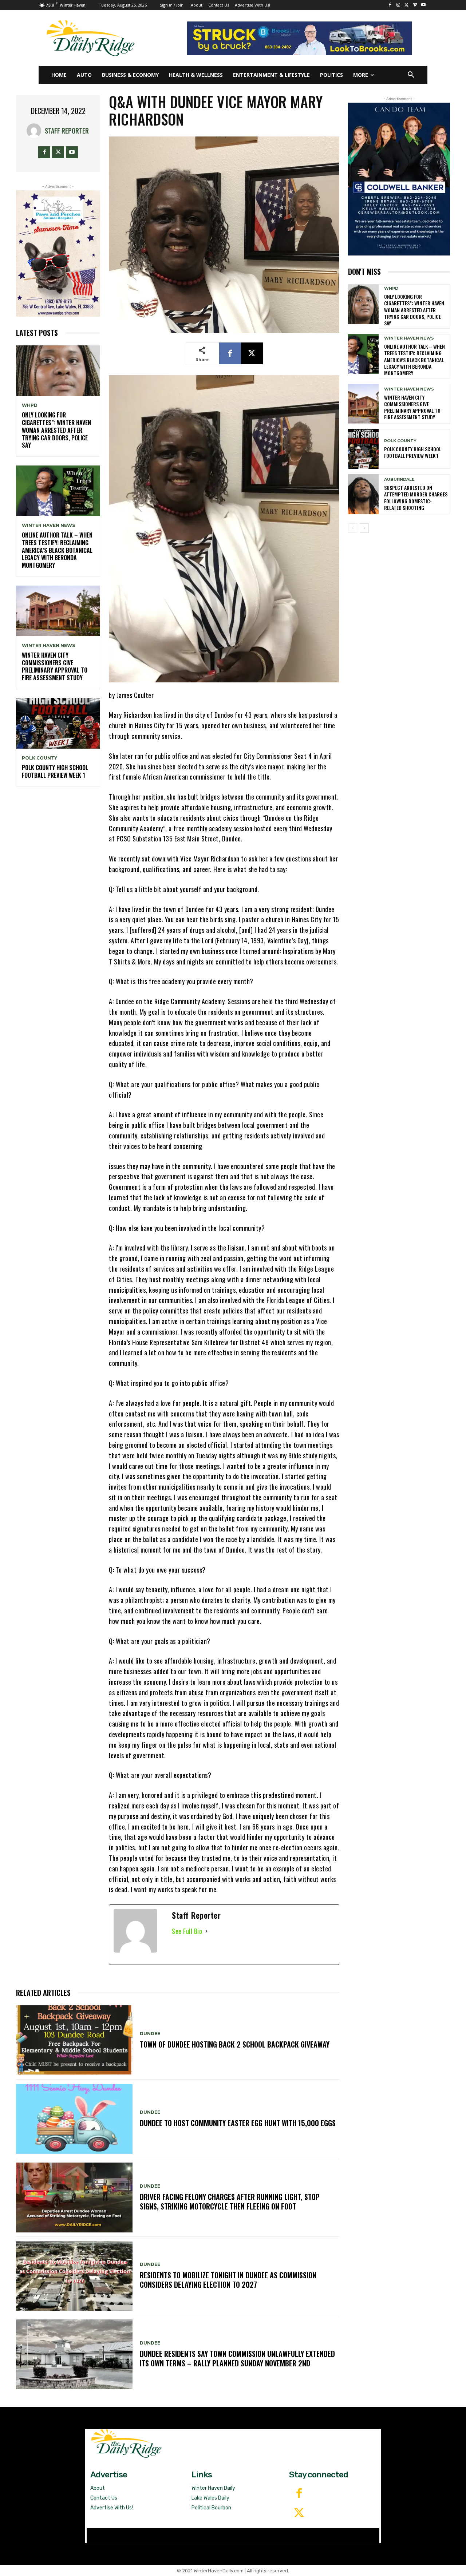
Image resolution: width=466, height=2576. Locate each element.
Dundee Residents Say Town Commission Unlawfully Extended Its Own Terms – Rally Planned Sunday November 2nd (237, 2358)
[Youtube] (423, 5)
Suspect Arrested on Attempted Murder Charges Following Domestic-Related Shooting (416, 498)
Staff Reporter (67, 131)
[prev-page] (353, 528)
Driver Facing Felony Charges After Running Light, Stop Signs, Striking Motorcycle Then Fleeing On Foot (230, 2202)
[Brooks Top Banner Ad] (299, 38)
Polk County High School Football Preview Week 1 (55, 771)
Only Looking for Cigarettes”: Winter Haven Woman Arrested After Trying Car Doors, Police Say (56, 430)
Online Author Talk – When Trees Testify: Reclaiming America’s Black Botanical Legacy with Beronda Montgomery (57, 550)
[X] (407, 5)
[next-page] (364, 528)
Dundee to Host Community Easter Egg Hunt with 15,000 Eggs (238, 2123)
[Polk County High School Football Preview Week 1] (58, 723)
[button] (411, 75)
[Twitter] (299, 2513)
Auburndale (399, 479)
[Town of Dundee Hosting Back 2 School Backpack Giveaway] (74, 2040)
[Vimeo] (415, 5)
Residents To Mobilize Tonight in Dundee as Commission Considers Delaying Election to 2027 (228, 2280)
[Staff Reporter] (36, 131)
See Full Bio (187, 1931)
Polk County (40, 758)
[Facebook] (390, 5)
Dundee (150, 2034)
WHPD (30, 405)
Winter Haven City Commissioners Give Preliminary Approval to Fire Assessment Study (55, 666)
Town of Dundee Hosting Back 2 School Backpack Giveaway (235, 2044)
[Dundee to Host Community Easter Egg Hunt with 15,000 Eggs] (74, 2119)
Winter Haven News (48, 526)
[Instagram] (398, 5)
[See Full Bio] (206, 1931)
